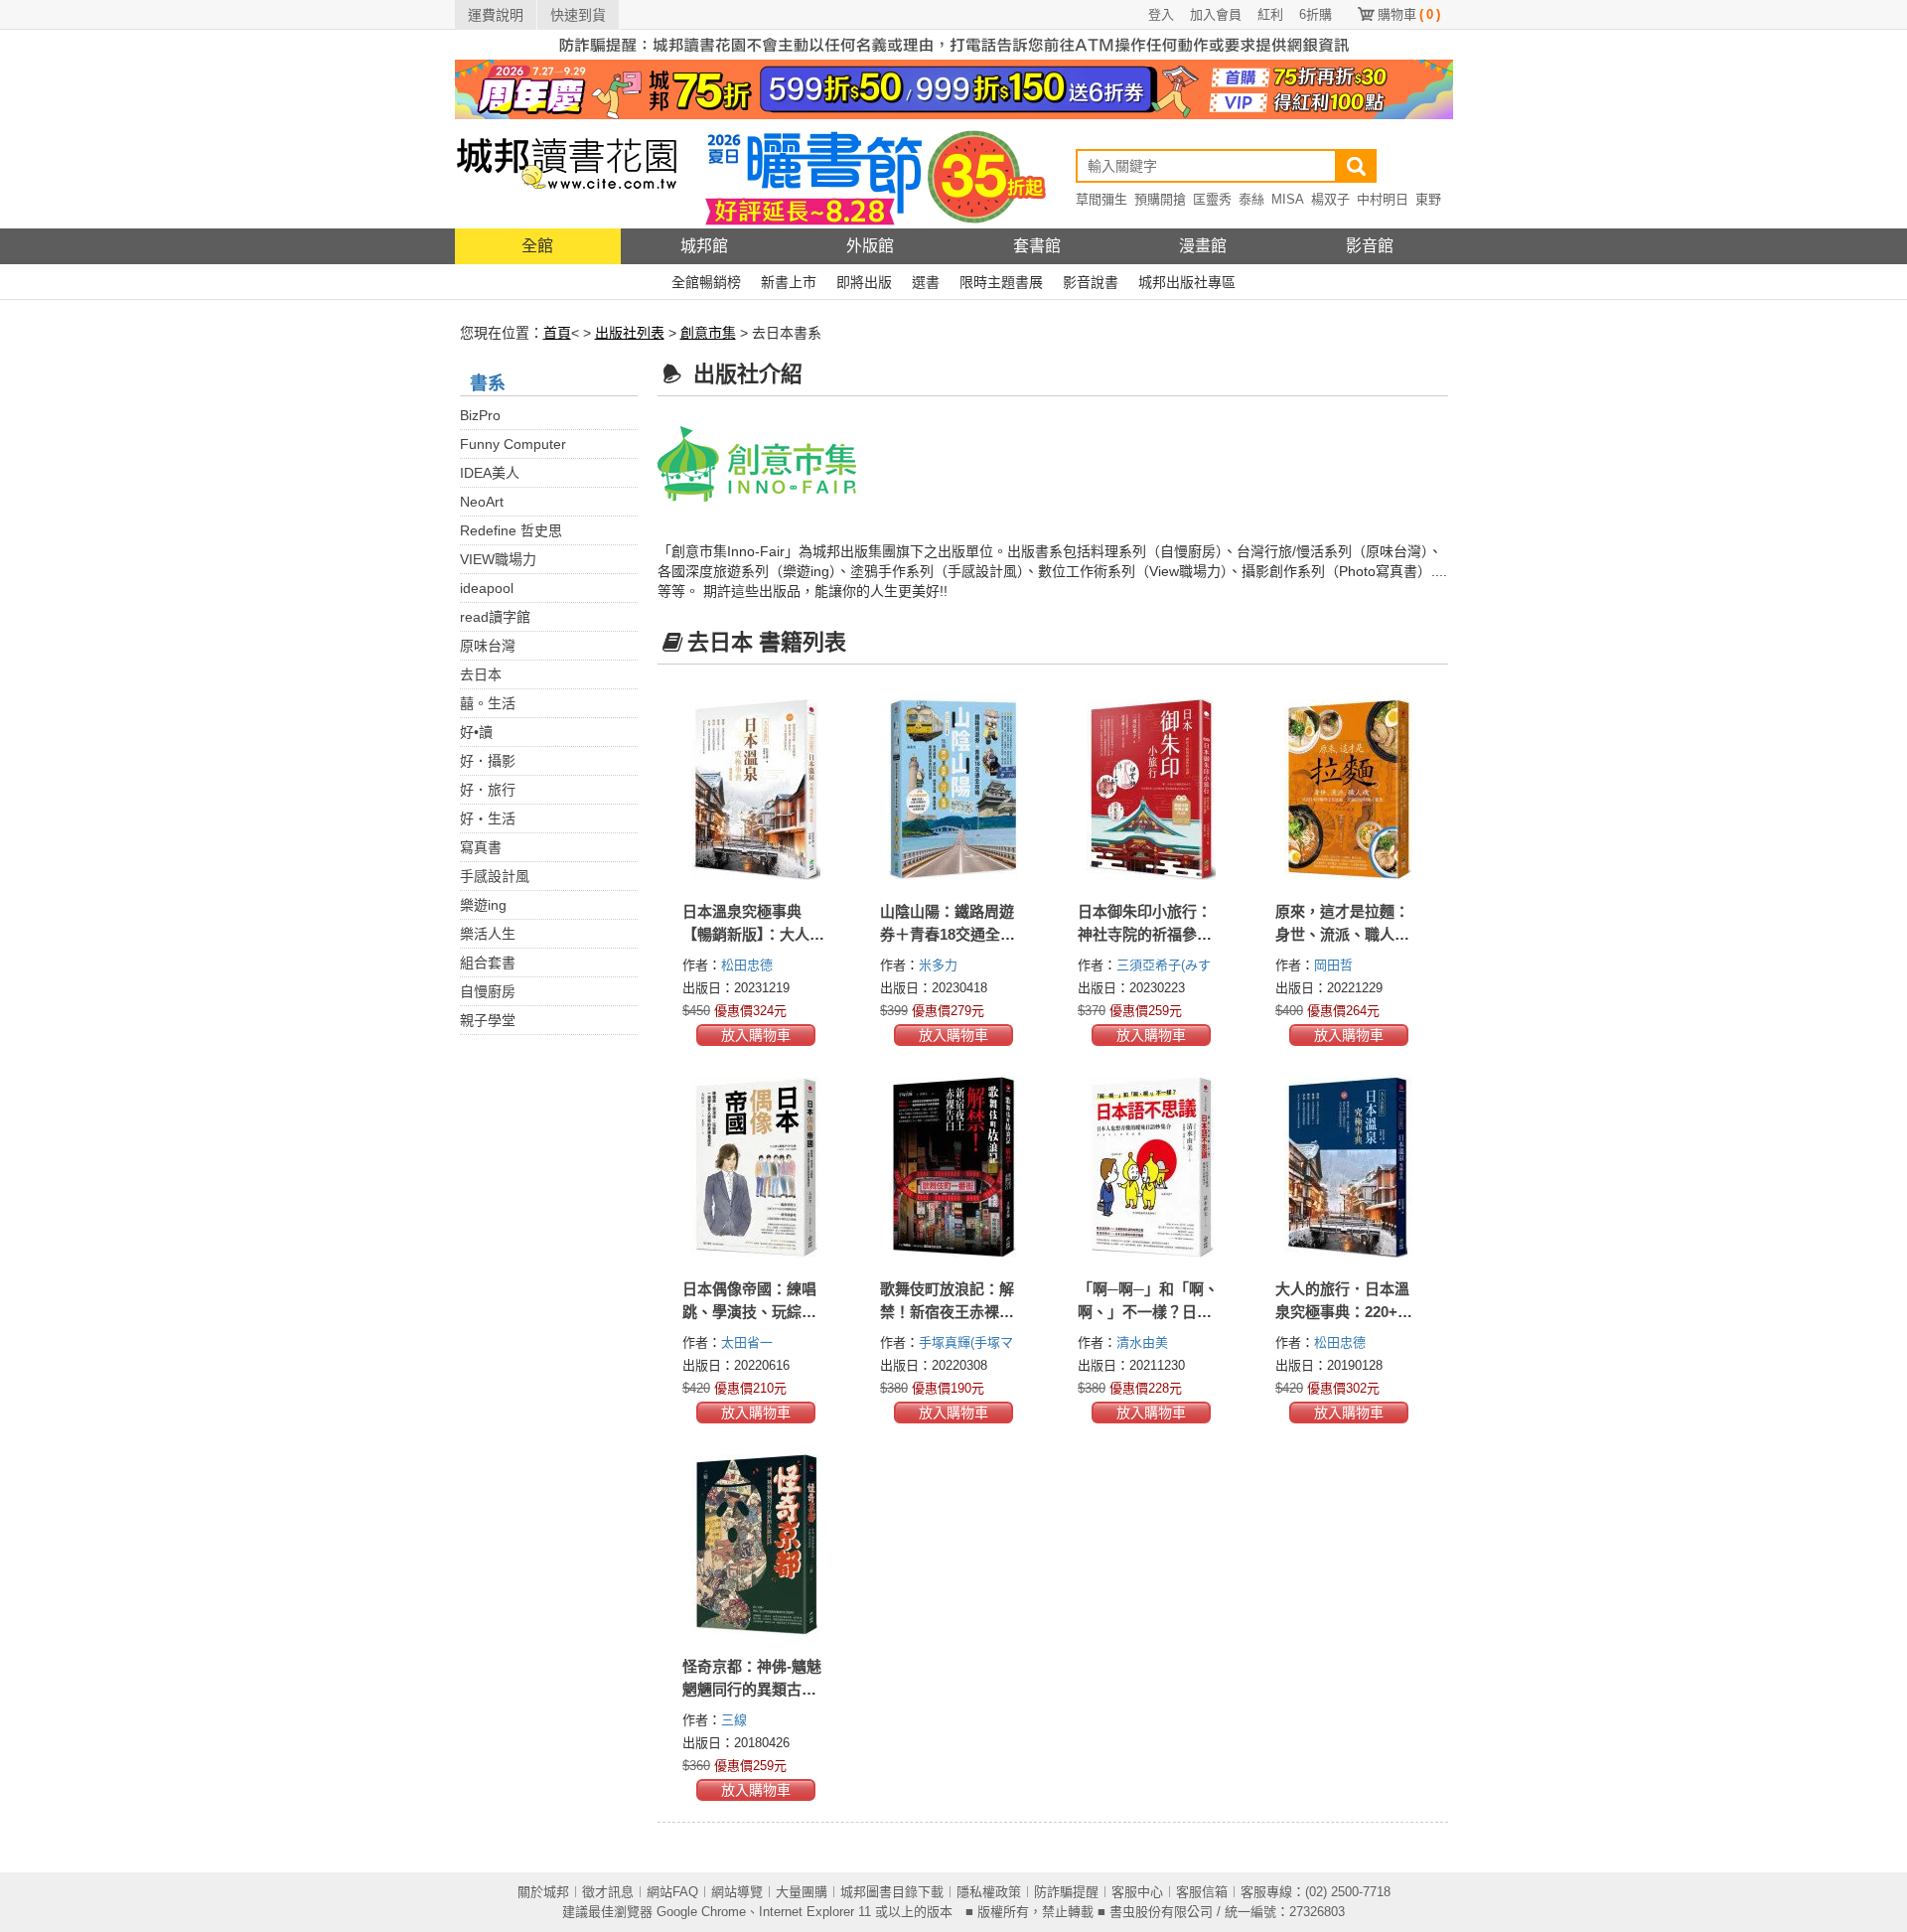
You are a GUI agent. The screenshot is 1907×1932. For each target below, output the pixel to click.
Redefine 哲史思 (511, 530)
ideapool (487, 588)
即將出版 (864, 282)
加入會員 (1216, 14)
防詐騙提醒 (1066, 1892)
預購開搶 (1160, 199)
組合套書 (488, 963)
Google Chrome (701, 1912)
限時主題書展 (1001, 282)
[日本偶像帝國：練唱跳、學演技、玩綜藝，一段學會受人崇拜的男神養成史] (756, 1167)
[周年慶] (954, 88)
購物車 (1409, 14)
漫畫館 (1203, 246)
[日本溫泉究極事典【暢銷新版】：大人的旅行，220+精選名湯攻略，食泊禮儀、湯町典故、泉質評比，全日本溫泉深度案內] (756, 790)
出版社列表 (630, 333)
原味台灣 (488, 646)
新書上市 (789, 282)
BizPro (480, 415)
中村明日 (1383, 199)
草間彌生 (1101, 199)
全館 (537, 246)
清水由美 (1144, 1342)
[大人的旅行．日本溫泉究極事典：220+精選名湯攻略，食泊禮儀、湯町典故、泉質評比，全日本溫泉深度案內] (1349, 1167)
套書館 (1037, 246)
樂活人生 (488, 934)
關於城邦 (543, 1892)
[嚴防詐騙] (954, 44)
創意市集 (708, 333)
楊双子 (1330, 199)
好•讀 (476, 732)
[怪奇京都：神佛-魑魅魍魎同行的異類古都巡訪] (756, 1545)
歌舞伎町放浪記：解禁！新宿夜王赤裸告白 (947, 1312)
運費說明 (496, 15)
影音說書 (1091, 282)
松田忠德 (749, 965)
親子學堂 (488, 1020)
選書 (926, 282)
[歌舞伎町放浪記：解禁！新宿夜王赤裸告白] (954, 1167)
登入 (1161, 14)
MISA (1288, 199)
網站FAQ (672, 1892)
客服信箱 (1202, 1892)
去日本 (481, 674)
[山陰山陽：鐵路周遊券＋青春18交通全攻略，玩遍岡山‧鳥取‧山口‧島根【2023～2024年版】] (954, 790)
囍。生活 (488, 703)
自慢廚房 (488, 991)
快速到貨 (578, 15)
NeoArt (482, 502)
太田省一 (749, 1342)
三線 (736, 1720)
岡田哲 (1335, 965)
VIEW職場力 (498, 559)
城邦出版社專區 (1187, 282)
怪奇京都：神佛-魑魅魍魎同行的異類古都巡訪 (752, 1689)
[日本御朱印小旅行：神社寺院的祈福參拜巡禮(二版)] (1152, 790)
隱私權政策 (989, 1892)
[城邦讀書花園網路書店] (567, 173)
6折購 (1316, 14)
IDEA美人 (490, 473)
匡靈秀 (1212, 199)
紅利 (1270, 14)
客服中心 (1137, 1892)
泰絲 (1251, 199)
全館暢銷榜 (706, 282)
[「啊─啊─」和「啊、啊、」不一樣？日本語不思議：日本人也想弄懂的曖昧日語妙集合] (1152, 1167)
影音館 (1370, 246)
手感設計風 (495, 876)
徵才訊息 (608, 1892)
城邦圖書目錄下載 (892, 1892)
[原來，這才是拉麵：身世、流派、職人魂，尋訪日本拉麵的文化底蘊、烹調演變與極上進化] (1349, 790)
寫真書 (481, 847)
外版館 (870, 246)
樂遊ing (483, 905)
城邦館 (704, 246)
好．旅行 (488, 790)
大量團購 (802, 1892)
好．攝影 (488, 761)
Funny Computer (513, 444)
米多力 (940, 965)
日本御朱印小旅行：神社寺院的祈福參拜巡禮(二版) (1145, 934)
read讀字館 (495, 617)
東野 (1428, 199)
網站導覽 (737, 1892)
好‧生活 (488, 818)
